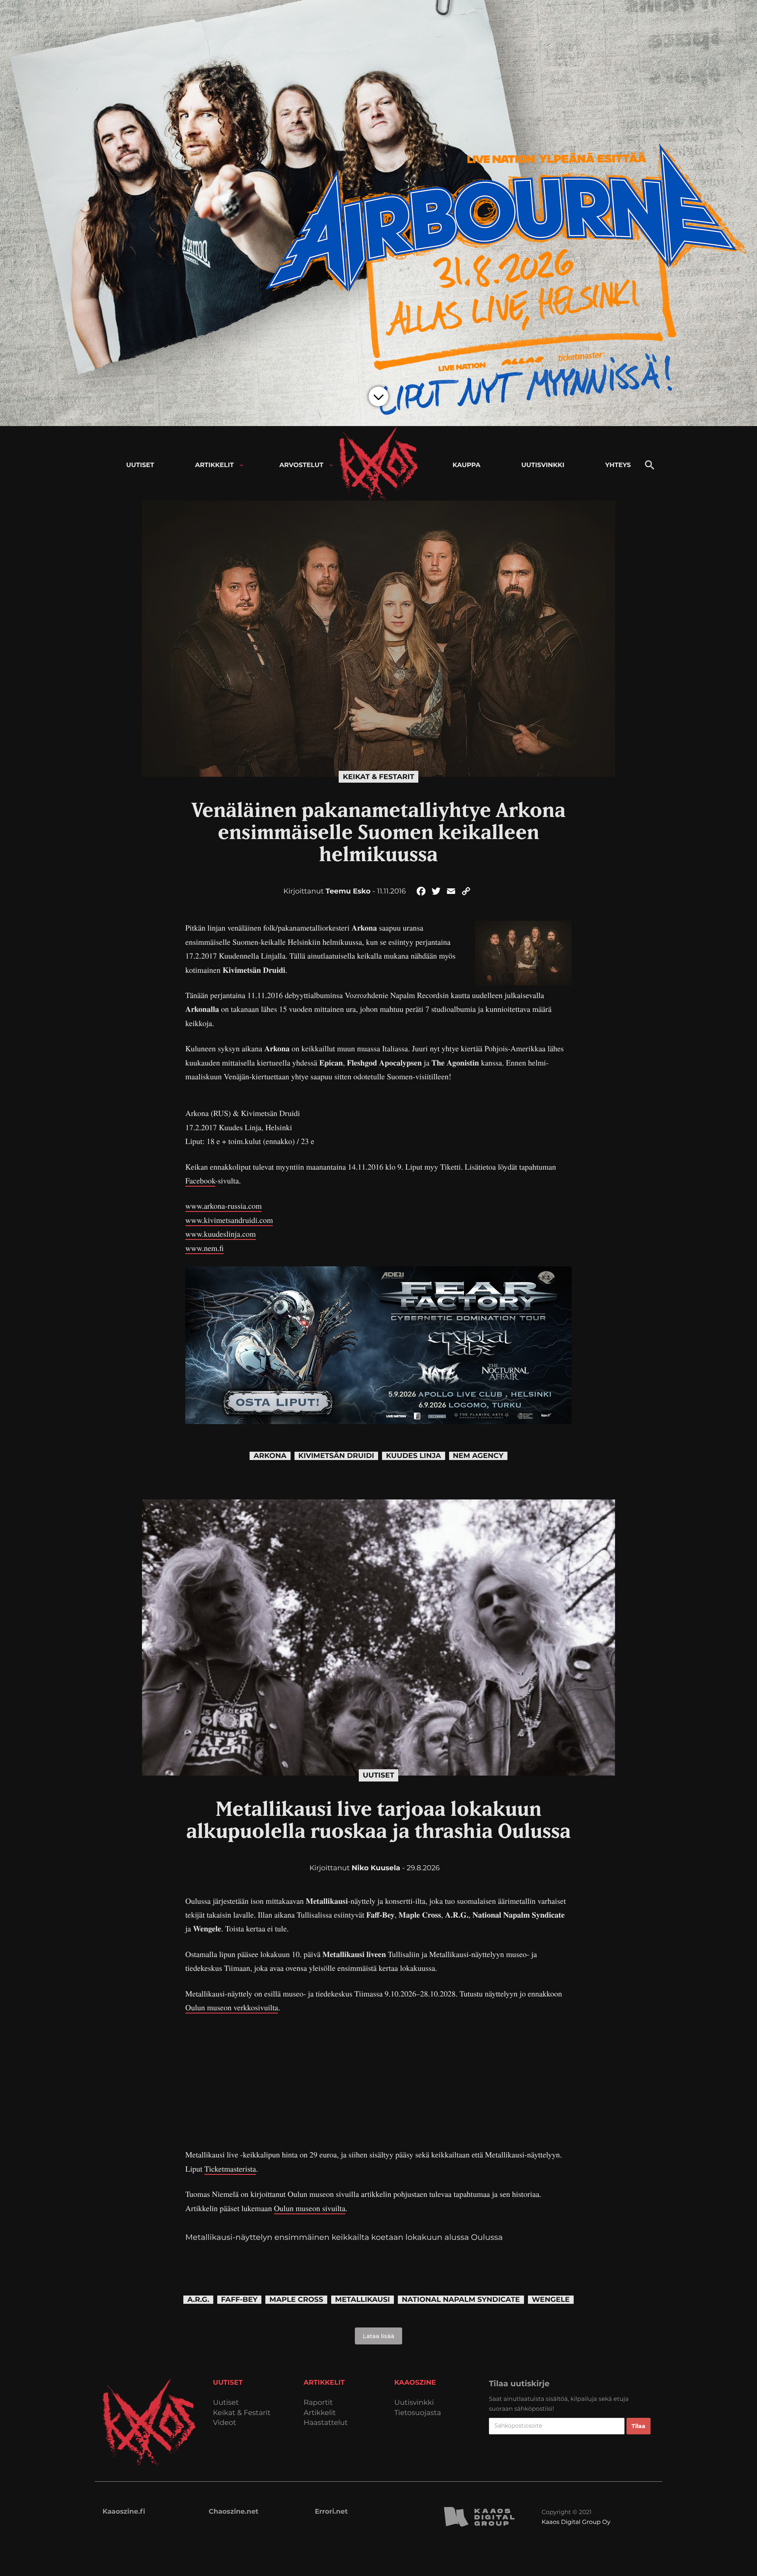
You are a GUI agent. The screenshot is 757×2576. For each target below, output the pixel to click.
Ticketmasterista (230, 2169)
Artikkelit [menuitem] (214, 465)
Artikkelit (320, 2413)
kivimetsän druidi (336, 1456)
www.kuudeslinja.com (221, 1234)
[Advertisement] (378, 2081)
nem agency (478, 1456)
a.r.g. (198, 2300)
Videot (225, 2423)
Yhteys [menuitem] (618, 465)
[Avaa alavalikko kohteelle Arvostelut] (331, 465)
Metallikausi (363, 2300)
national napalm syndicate (461, 2300)
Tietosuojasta (418, 2413)
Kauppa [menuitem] (467, 465)
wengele (551, 2300)
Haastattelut (326, 2423)
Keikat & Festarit (378, 777)
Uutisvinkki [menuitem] (543, 465)
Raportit (318, 2403)
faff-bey (240, 2300)
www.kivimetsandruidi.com (229, 1220)
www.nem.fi (204, 1248)
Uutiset (378, 1775)
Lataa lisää (378, 2336)
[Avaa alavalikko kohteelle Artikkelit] (241, 465)
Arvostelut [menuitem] (302, 465)
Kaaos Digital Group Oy (576, 2522)
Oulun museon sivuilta (310, 2208)
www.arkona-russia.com (224, 1206)
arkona (270, 1456)
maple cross (296, 2300)
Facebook (200, 1181)
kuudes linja (414, 1456)
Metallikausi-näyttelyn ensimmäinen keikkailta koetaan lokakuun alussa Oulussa (344, 2238)
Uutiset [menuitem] (140, 465)
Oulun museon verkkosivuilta (232, 2007)
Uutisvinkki (414, 2403)
